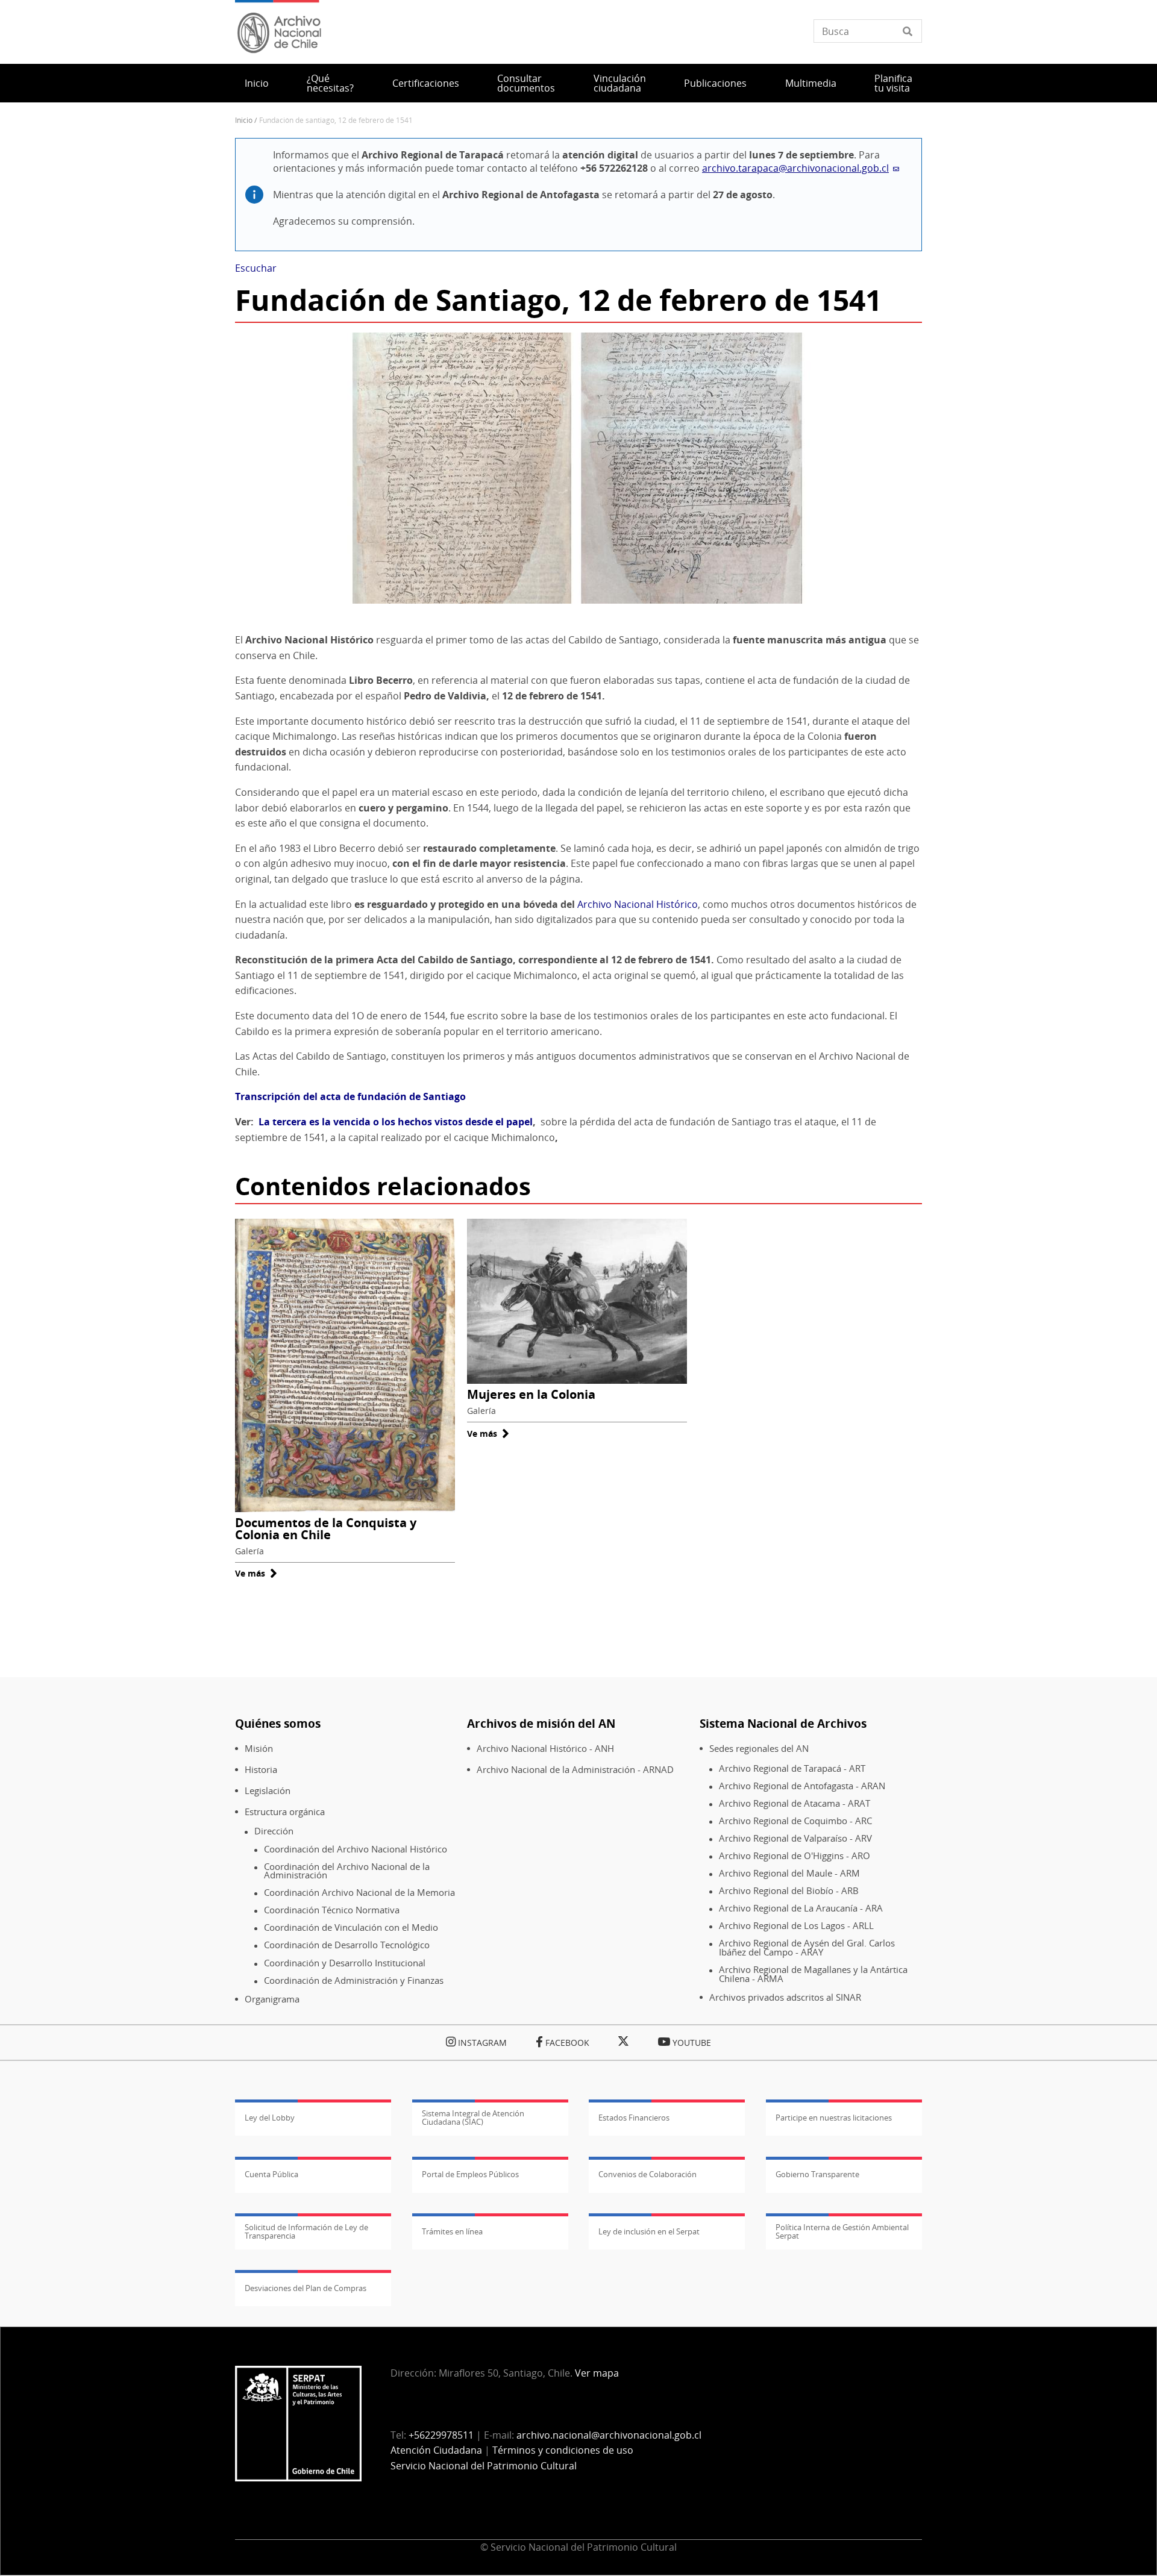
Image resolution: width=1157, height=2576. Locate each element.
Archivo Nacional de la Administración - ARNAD (575, 1770)
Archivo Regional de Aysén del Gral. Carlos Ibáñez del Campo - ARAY (807, 1947)
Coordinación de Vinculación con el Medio (351, 1927)
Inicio (257, 83)
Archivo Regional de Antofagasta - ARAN (802, 1786)
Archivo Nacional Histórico (638, 904)
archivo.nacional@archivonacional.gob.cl (609, 2435)
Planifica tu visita (893, 83)
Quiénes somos (278, 1723)
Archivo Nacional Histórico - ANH (545, 1749)
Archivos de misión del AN (541, 1723)
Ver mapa (597, 2373)
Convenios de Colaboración (647, 2174)
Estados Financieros (634, 2118)
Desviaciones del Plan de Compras (306, 2288)
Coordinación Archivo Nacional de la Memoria (359, 1893)
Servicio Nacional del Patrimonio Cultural (484, 2466)
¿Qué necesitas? (330, 83)
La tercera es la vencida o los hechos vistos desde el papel (396, 1122)
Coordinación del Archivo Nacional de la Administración (347, 1871)
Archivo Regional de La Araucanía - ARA (801, 1908)
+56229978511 (441, 2435)
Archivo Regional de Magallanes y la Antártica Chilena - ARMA (813, 1974)
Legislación (268, 1791)
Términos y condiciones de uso (563, 2450)
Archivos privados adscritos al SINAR (785, 1997)
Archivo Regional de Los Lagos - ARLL (796, 1926)
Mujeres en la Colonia (531, 1394)
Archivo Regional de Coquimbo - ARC (795, 1821)
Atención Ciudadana (436, 2450)
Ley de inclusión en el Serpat (649, 2231)
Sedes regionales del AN (759, 1749)
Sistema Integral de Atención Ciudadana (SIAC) (473, 2118)
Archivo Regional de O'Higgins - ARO (795, 1856)
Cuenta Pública (271, 2174)
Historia (261, 1770)
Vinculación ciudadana (620, 83)
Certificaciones (426, 83)
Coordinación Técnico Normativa (332, 1910)
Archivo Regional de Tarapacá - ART (792, 1768)
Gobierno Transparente (817, 2174)
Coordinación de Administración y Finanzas (354, 1980)
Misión (259, 1749)
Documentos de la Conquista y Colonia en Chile (326, 1529)
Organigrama (272, 1999)
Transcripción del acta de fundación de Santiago (350, 1096)
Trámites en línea (452, 2231)
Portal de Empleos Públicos (470, 2174)
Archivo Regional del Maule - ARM (789, 1873)
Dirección (274, 1831)
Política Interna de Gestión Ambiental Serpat (842, 2231)
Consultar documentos (526, 83)
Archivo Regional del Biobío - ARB (789, 1891)
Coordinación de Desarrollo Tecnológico (347, 1945)
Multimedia (811, 83)
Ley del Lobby (270, 2118)
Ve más (256, 1573)
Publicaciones (715, 83)
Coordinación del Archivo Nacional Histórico (356, 1849)
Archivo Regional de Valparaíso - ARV (795, 1838)
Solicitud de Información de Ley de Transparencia (306, 2231)
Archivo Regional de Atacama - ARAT (795, 1803)
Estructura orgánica (285, 1812)
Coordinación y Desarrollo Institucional (345, 1963)
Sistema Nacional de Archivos (783, 1723)
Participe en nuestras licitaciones (834, 2118)
